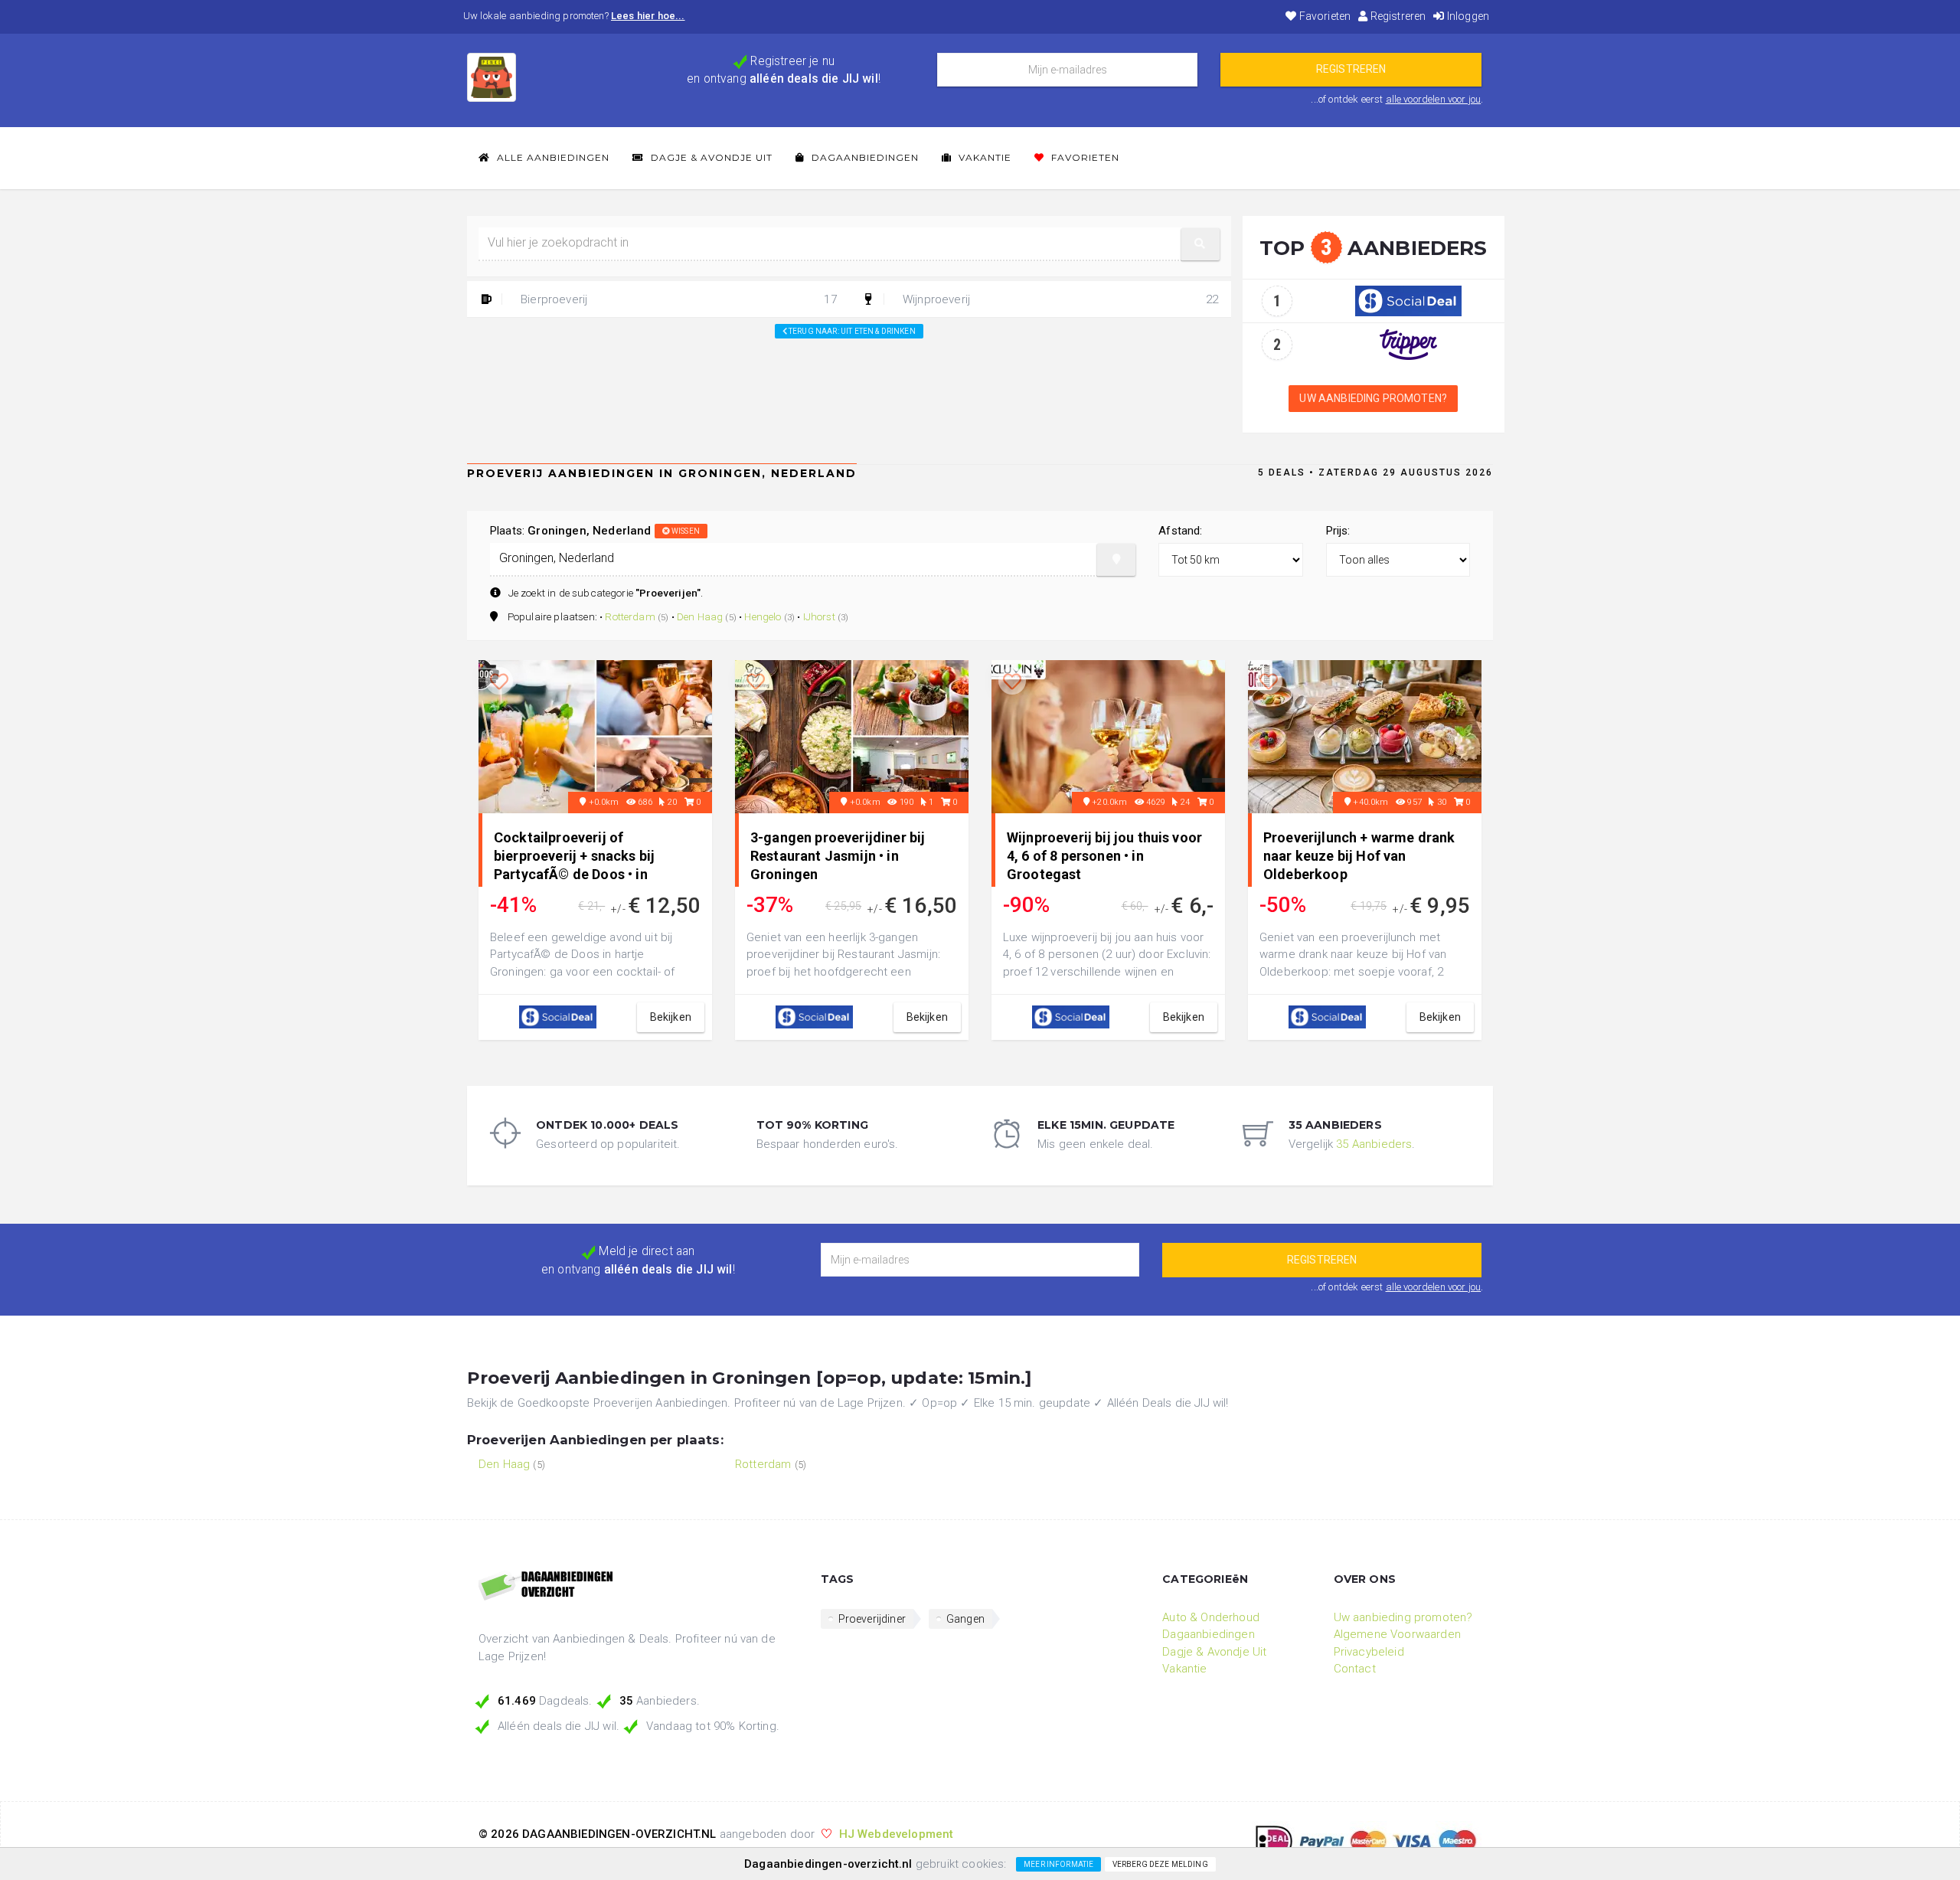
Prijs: (1338, 531)
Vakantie (983, 157)
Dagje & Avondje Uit (710, 157)
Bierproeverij (677, 299)
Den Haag (700, 616)
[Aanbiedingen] (638, 1587)
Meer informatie (1058, 1864)
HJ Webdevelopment (897, 1834)
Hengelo (763, 616)
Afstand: (1180, 531)
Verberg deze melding (1160, 1864)
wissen (685, 531)
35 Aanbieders (1374, 1144)
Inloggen (1467, 16)
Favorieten (1324, 16)
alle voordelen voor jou (1434, 99)
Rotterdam (630, 616)
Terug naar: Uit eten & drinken (851, 331)
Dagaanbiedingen (864, 157)
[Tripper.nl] (1408, 344)
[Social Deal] (1408, 300)
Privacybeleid (1369, 1652)
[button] (1200, 244)
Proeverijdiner (872, 1619)
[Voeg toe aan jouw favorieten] (499, 682)
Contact (1355, 1669)
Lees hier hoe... (648, 16)
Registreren (1396, 16)
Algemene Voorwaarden (1397, 1634)
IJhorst (819, 616)
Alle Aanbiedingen (552, 157)
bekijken (671, 1017)
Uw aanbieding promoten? (1373, 398)
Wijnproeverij (1059, 299)
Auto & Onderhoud (1211, 1617)
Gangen (965, 1619)
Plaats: (595, 531)
